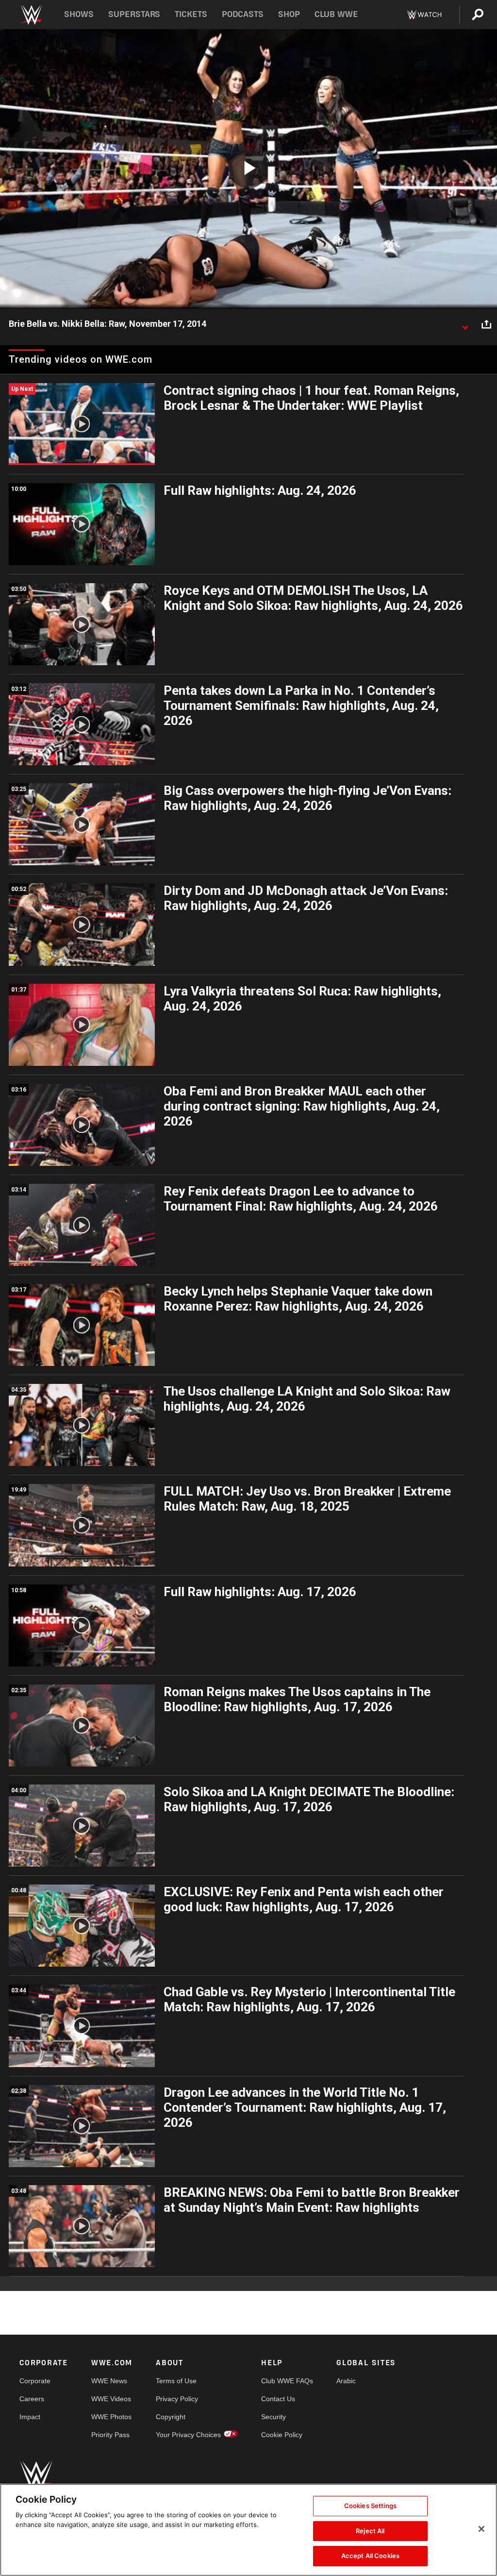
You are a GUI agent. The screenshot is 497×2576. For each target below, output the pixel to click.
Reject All (370, 2531)
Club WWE (336, 14)
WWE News (109, 2381)
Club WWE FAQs (287, 2381)
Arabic (346, 2381)
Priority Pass (110, 2435)
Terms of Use (176, 2381)
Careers (32, 2399)
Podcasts (243, 14)
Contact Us (278, 2399)
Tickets (191, 14)
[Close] (481, 2529)
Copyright (171, 2417)
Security (273, 2417)
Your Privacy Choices (188, 2435)
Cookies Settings (370, 2506)
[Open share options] (486, 324)
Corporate (35, 2381)
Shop (289, 14)
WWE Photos (111, 2417)
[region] (248, 2530)
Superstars (134, 14)
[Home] (31, 15)
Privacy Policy (177, 2399)
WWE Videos (111, 2399)
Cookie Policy (282, 2435)
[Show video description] (465, 324)
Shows (79, 14)
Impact (30, 2417)
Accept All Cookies (370, 2556)
